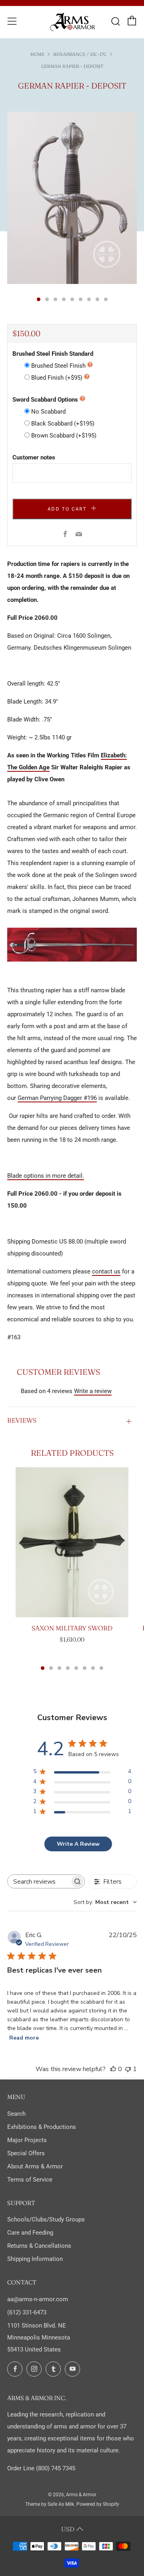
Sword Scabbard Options (45, 400)
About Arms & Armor (35, 2166)
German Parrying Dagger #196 (57, 1098)
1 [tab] (43, 1668)
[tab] (39, 299)
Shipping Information (35, 2259)
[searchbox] (39, 1881)
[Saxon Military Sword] (72, 1542)
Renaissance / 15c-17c (80, 54)
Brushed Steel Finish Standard (53, 354)
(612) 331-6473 (27, 2312)
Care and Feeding (30, 2233)
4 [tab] (68, 1668)
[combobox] (105, 1902)
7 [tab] (93, 1668)
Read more (24, 2038)
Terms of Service (30, 2180)
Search (16, 2114)
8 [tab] (101, 1668)
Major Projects (27, 2140)
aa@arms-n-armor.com (38, 2299)
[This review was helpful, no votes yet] (113, 2069)
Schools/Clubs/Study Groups (46, 2219)
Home (37, 54)
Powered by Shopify (98, 2504)
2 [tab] (51, 1668)
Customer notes (34, 457)
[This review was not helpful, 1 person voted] (128, 2069)
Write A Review (78, 1844)
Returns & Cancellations (39, 2246)
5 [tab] (76, 1668)
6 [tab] (85, 1668)
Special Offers (26, 2153)
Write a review (93, 1391)
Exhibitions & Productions (42, 2127)
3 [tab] (59, 1668)
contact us (106, 1271)
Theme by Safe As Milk (50, 2504)
